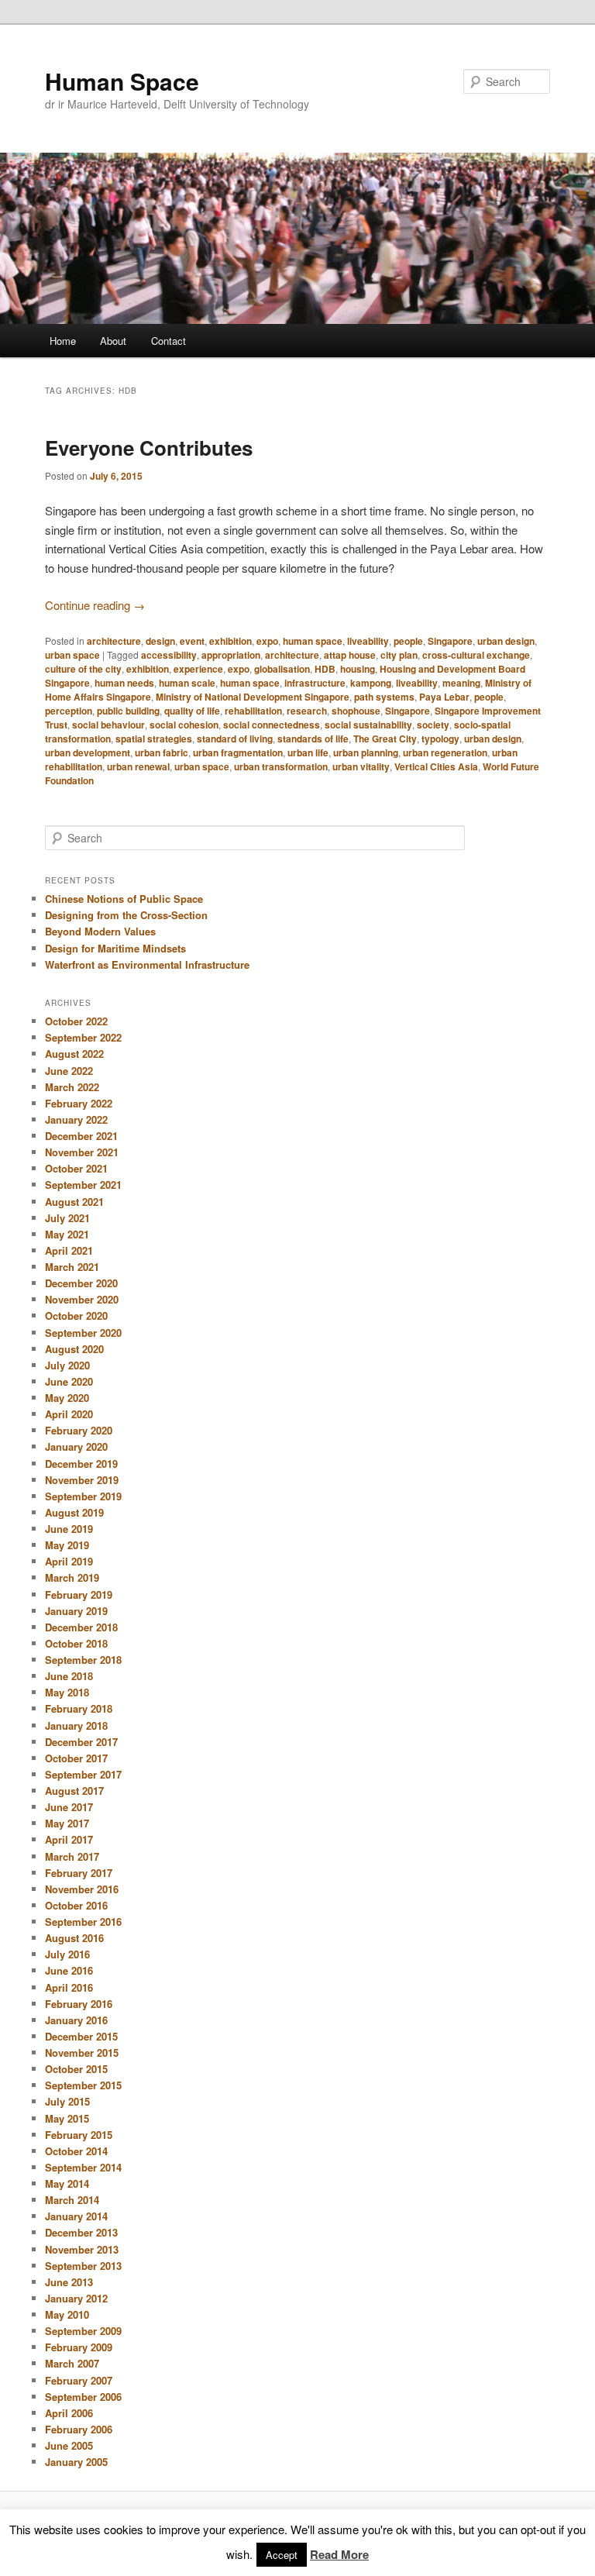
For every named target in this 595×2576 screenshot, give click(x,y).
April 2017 (69, 1839)
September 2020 (83, 1333)
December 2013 (81, 2232)
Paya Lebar (444, 697)
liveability (368, 641)
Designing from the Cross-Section (126, 915)
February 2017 (79, 1873)
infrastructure (315, 683)
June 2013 (69, 2282)
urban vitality (361, 766)
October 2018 (76, 1643)
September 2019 (83, 1496)
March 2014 (72, 2200)
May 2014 (67, 2183)
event (192, 641)
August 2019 (74, 1512)
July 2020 (67, 1365)
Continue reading (95, 605)
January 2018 (76, 1725)
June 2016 (69, 1970)
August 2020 (74, 1349)
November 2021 (82, 1152)
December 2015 (81, 2036)
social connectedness (272, 725)
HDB (325, 669)
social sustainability (368, 725)
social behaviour (108, 725)
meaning (461, 683)
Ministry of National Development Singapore (253, 697)
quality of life (192, 711)
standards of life (313, 739)
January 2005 (76, 2462)
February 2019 (79, 1595)
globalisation (282, 669)
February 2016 (79, 2004)
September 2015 (83, 2085)
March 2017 (72, 1856)
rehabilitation (253, 711)
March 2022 (72, 1087)
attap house (350, 655)
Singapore (450, 641)
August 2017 (74, 1791)
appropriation (231, 655)
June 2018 (69, 1676)
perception (69, 711)
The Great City (385, 739)
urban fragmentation (238, 752)
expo (267, 641)
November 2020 (82, 1299)
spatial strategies (154, 739)
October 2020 (76, 1316)
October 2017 (76, 1758)
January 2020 (76, 1446)
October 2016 (76, 1905)
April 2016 (69, 1987)
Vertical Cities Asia (436, 766)
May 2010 (67, 2314)
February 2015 (79, 2135)
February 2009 (79, 2347)
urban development (88, 752)
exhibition (230, 641)
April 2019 (69, 1561)
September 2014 (83, 2167)
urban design (506, 641)
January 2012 (76, 2298)
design (160, 641)
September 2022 (83, 1037)
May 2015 (67, 2118)
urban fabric (162, 752)
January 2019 (76, 1611)
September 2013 (83, 2266)
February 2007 (79, 2380)
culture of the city (83, 669)
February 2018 (79, 1708)
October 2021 (76, 1168)
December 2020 (81, 1283)
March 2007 (72, 2363)
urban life (308, 752)
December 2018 (81, 1627)
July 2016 (67, 1954)
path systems (384, 697)
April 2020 (69, 1414)
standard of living (235, 739)
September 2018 (83, 1660)
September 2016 (83, 1922)
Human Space (122, 81)
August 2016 (74, 1938)
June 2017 (69, 1807)
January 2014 (76, 2216)
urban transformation (281, 766)
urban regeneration (445, 752)
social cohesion (184, 725)
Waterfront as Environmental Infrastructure (147, 964)
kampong (371, 683)
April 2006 (69, 2413)
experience (198, 669)
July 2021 (67, 1218)
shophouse (356, 711)
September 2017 (83, 1774)
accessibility (169, 655)
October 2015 (76, 2069)
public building (128, 711)
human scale (187, 683)
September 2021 (83, 1185)
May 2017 (67, 1823)
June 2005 (69, 2445)
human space (313, 641)
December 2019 (81, 1464)
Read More (339, 2554)
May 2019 (67, 1545)
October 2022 (76, 1021)
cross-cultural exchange (476, 655)
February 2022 (79, 1103)
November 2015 (82, 2053)
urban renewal (138, 766)
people (408, 641)
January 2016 (76, 2020)
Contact (169, 341)
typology (440, 739)
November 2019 (82, 1480)
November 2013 (82, 2249)
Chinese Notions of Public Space (124, 899)
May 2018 (67, 1692)
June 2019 (69, 1529)
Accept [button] (282, 2555)
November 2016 (82, 1889)
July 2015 (67, 2101)
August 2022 (74, 1054)
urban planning (366, 752)
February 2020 (79, 1430)
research (307, 711)
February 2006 (79, 2429)
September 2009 (83, 2331)
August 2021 (74, 1202)
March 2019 (72, 1577)
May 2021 (67, 1234)
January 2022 (76, 1119)
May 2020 (67, 1398)
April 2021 (69, 1250)
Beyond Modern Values (100, 931)
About (113, 341)
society (433, 725)
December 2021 (81, 1136)
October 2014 (76, 2151)
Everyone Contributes (149, 448)
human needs (124, 683)
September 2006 (83, 2397)
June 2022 (69, 1071)
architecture (114, 641)
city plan (399, 655)
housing (358, 669)
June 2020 (69, 1381)
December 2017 (81, 1742)
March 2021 (72, 1267)
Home (63, 341)
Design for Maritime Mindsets (115, 948)
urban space (72, 655)
